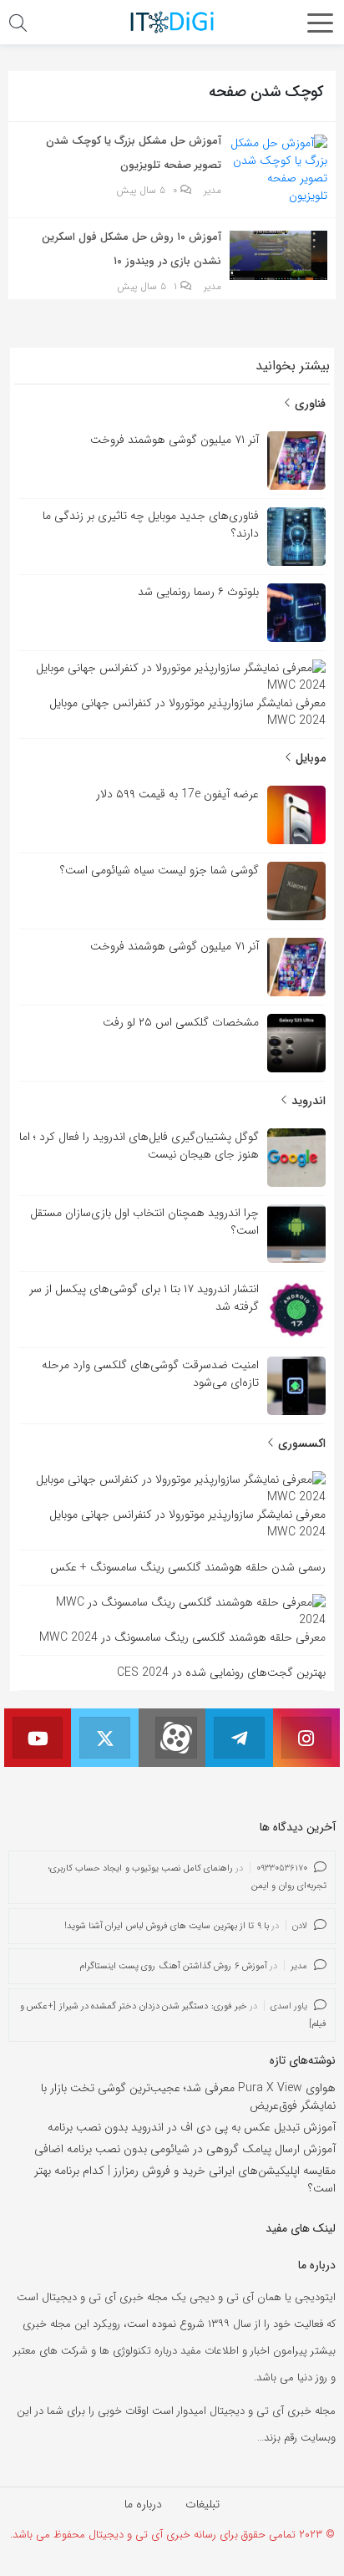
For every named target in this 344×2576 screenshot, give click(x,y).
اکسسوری (300, 1443)
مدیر (212, 191)
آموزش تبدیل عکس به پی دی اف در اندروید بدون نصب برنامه (192, 2127)
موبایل (309, 758)
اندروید (307, 1101)
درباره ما (143, 2504)
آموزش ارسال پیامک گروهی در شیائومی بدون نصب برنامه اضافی (185, 2149)
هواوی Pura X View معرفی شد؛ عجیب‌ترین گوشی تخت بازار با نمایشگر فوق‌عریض (188, 2097)
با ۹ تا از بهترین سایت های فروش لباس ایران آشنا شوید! (167, 1926)
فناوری (309, 404)
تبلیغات (202, 2504)
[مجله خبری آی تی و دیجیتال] (172, 22)
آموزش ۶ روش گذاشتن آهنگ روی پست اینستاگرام (173, 1966)
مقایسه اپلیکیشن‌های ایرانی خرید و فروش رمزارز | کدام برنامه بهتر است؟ (185, 2179)
